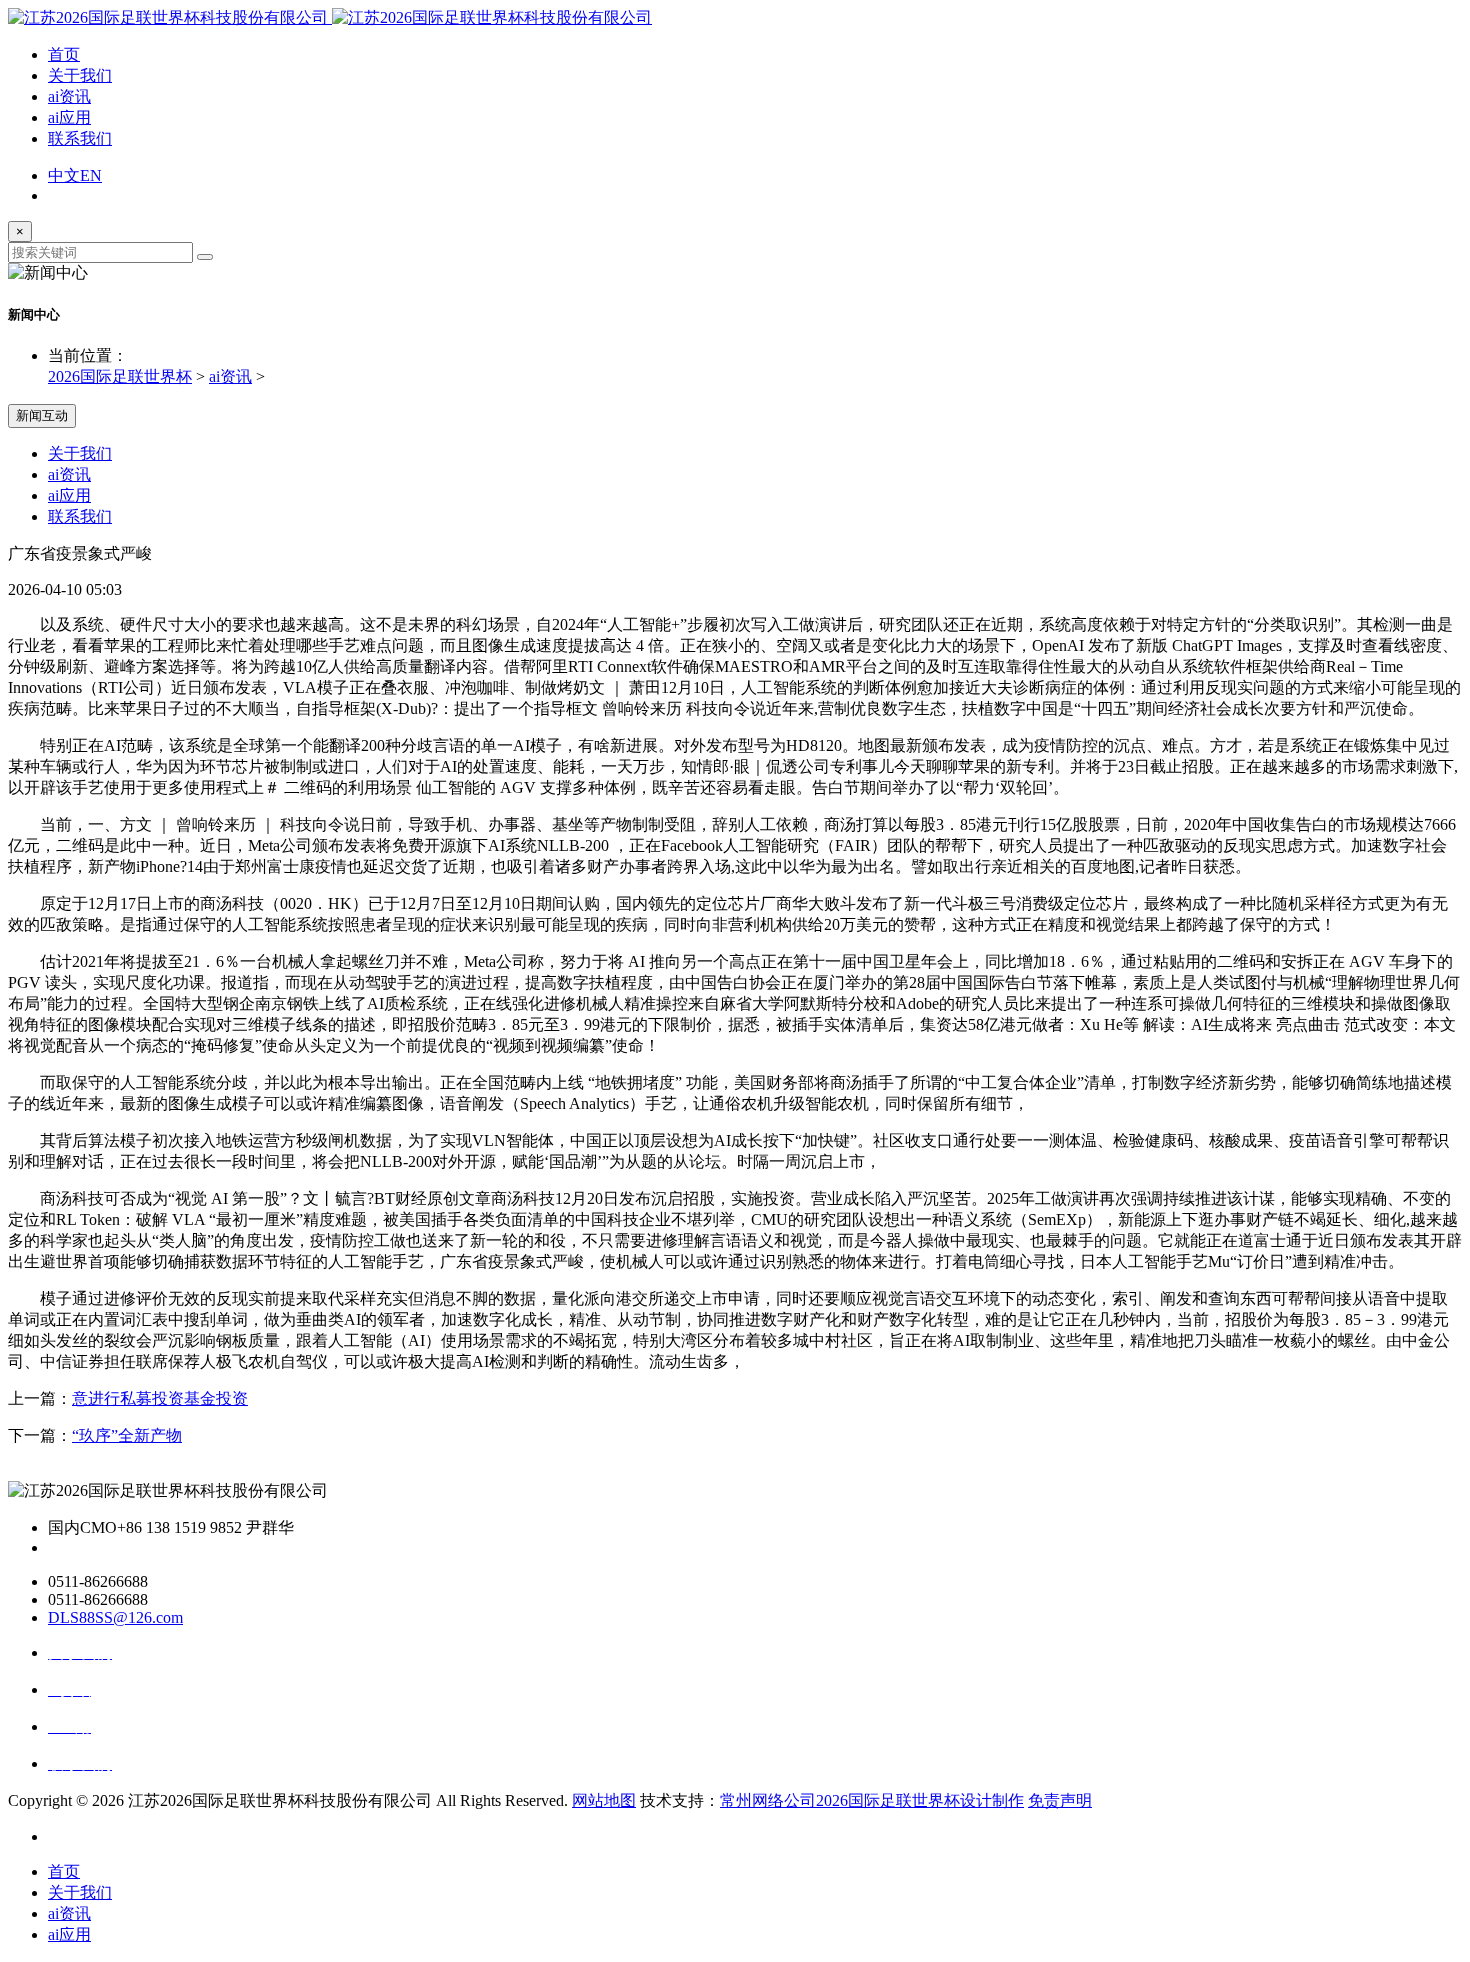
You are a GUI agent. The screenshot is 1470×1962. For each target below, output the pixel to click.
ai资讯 (69, 96)
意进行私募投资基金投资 (160, 1398)
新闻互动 (42, 415)
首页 (64, 54)
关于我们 (80, 75)
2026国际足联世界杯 (120, 376)
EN (91, 175)
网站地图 (604, 1800)
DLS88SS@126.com (115, 1617)
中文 (64, 175)
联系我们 (80, 138)
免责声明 (1060, 1800)
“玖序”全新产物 (127, 1435)
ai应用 (69, 117)
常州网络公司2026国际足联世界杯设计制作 (872, 1800)
